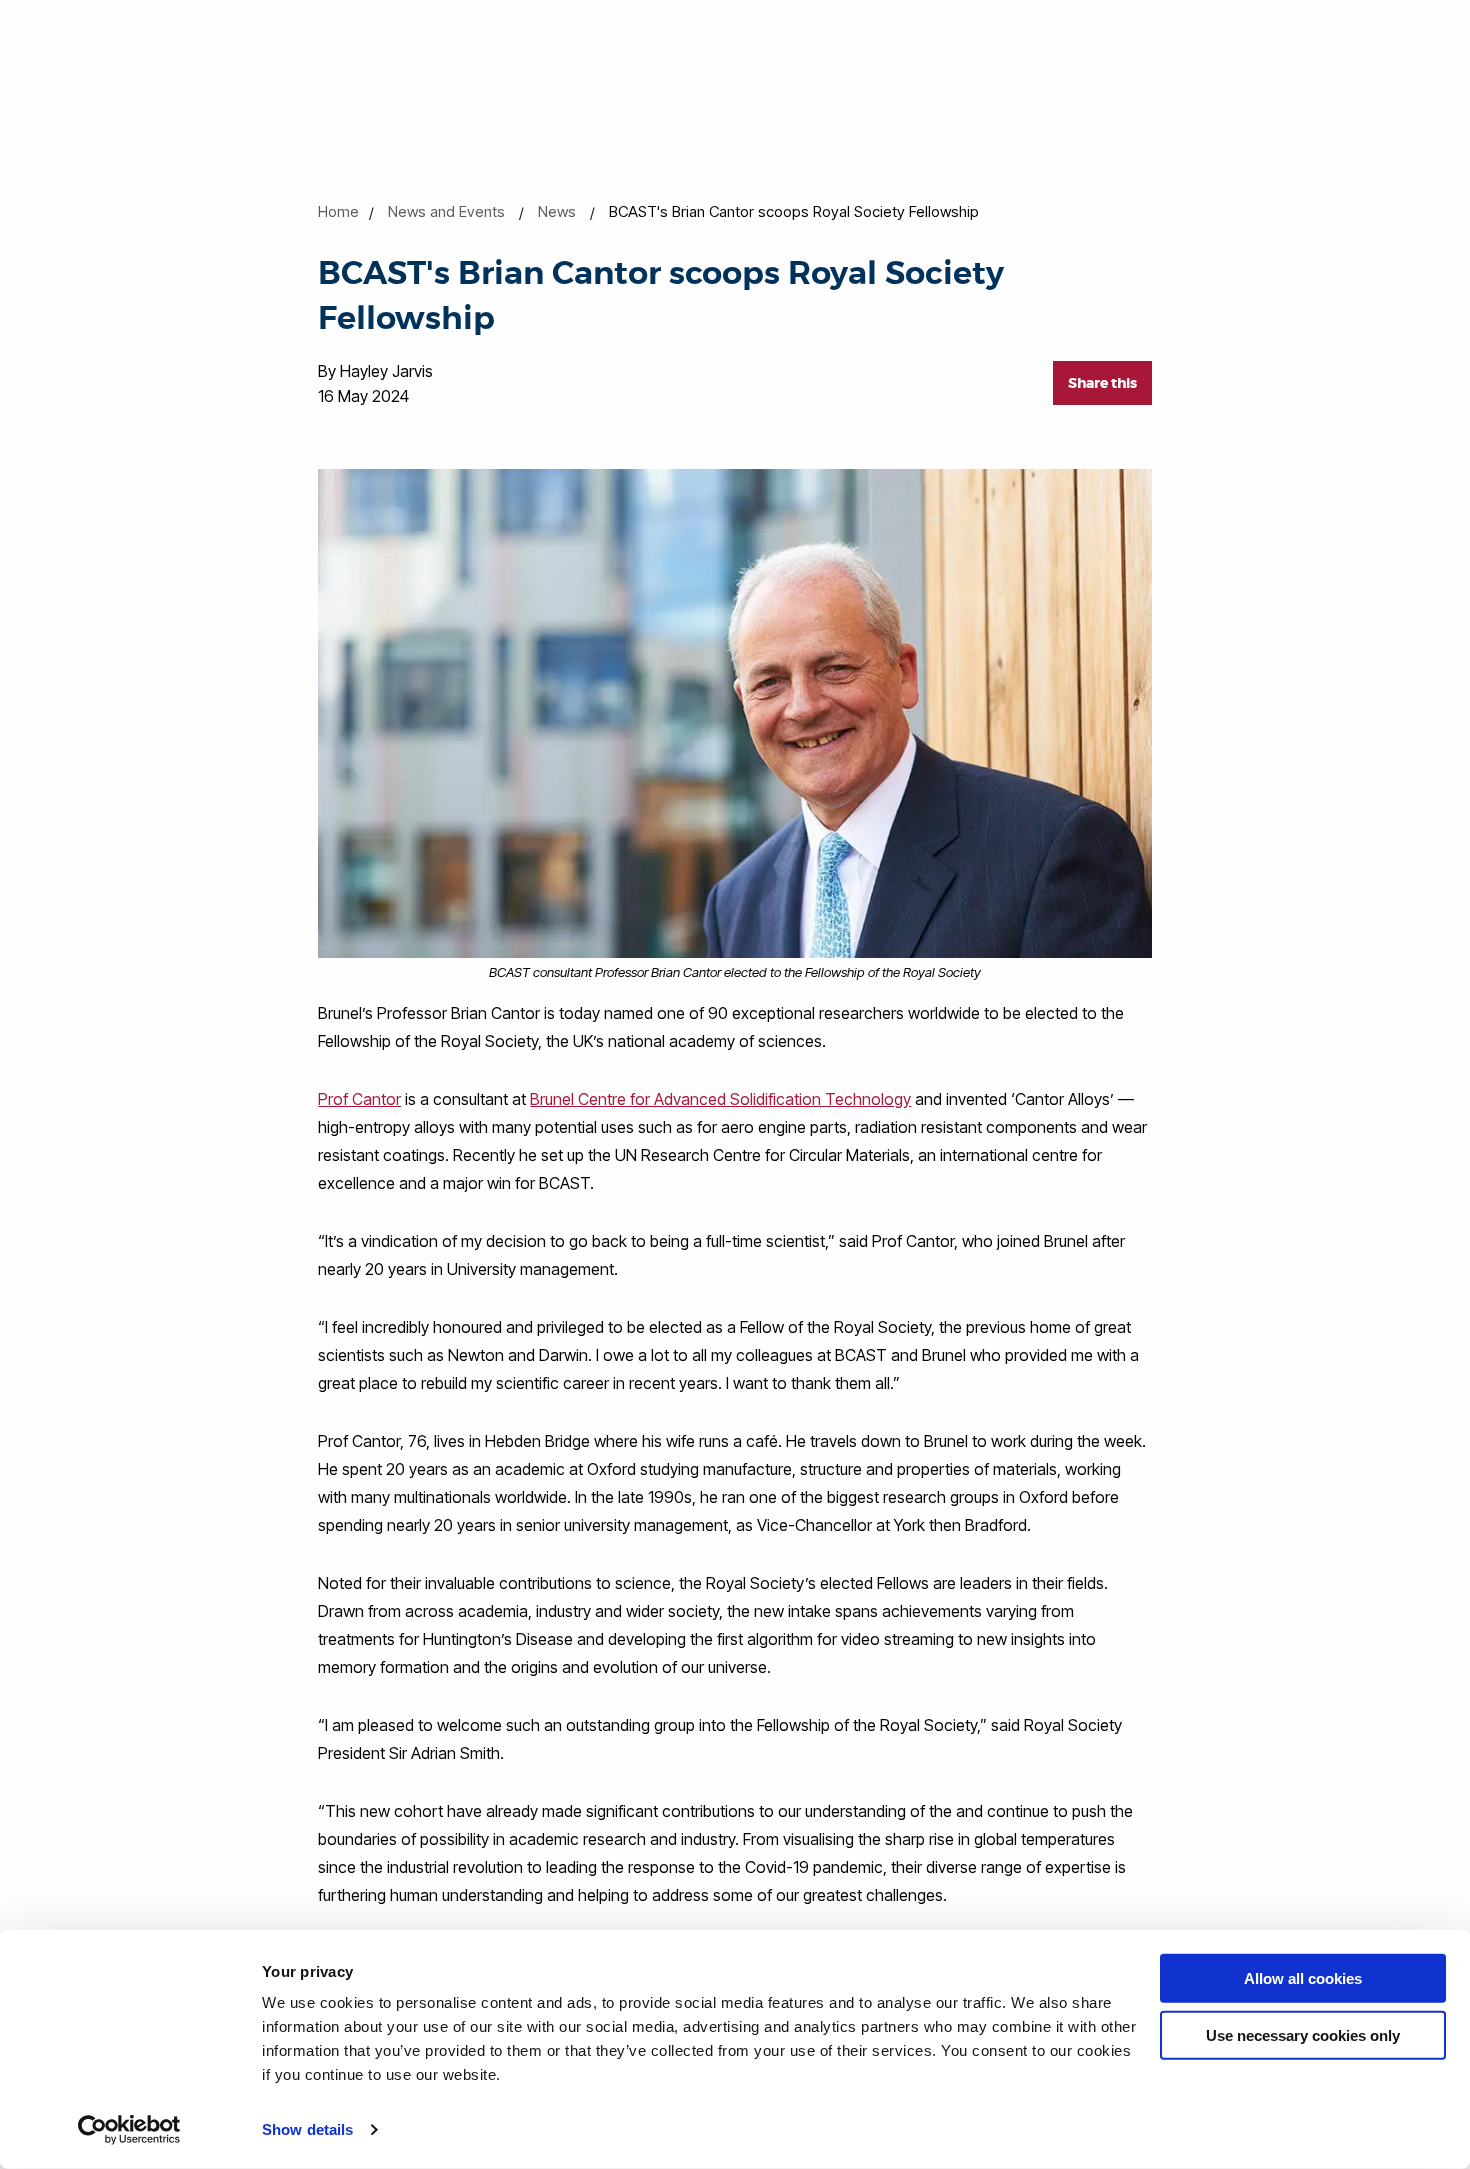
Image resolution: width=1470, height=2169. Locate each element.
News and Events (446, 211)
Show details (307, 2129)
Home (338, 211)
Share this (1102, 383)
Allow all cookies (1303, 1978)
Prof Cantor (359, 1099)
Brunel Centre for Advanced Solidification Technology (720, 1099)
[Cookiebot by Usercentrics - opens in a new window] (129, 2130)
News (557, 211)
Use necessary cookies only (1303, 2034)
